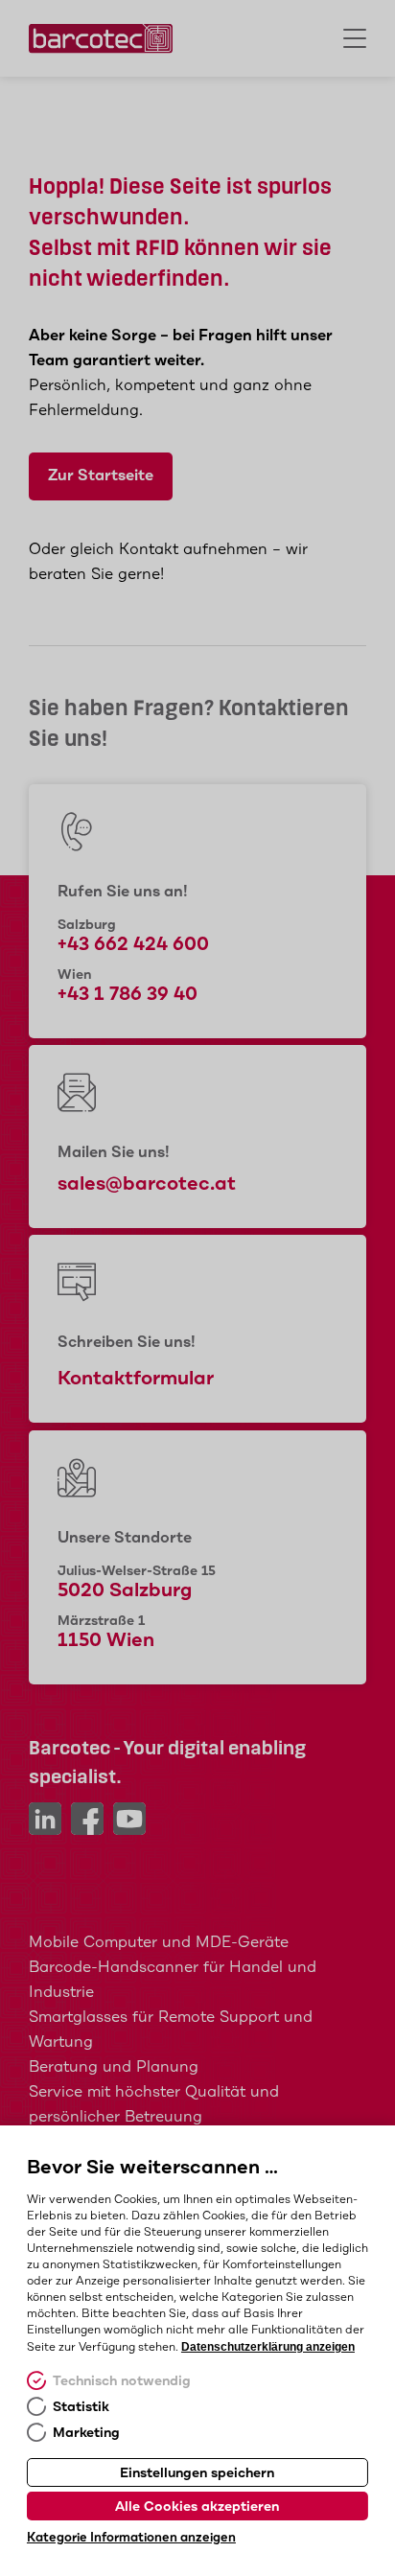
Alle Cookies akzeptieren (197, 2507)
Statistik (81, 2407)
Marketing (86, 2433)
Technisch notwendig (122, 2381)
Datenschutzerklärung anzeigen (268, 2347)
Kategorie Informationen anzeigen (131, 2538)
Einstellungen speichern (197, 2473)
